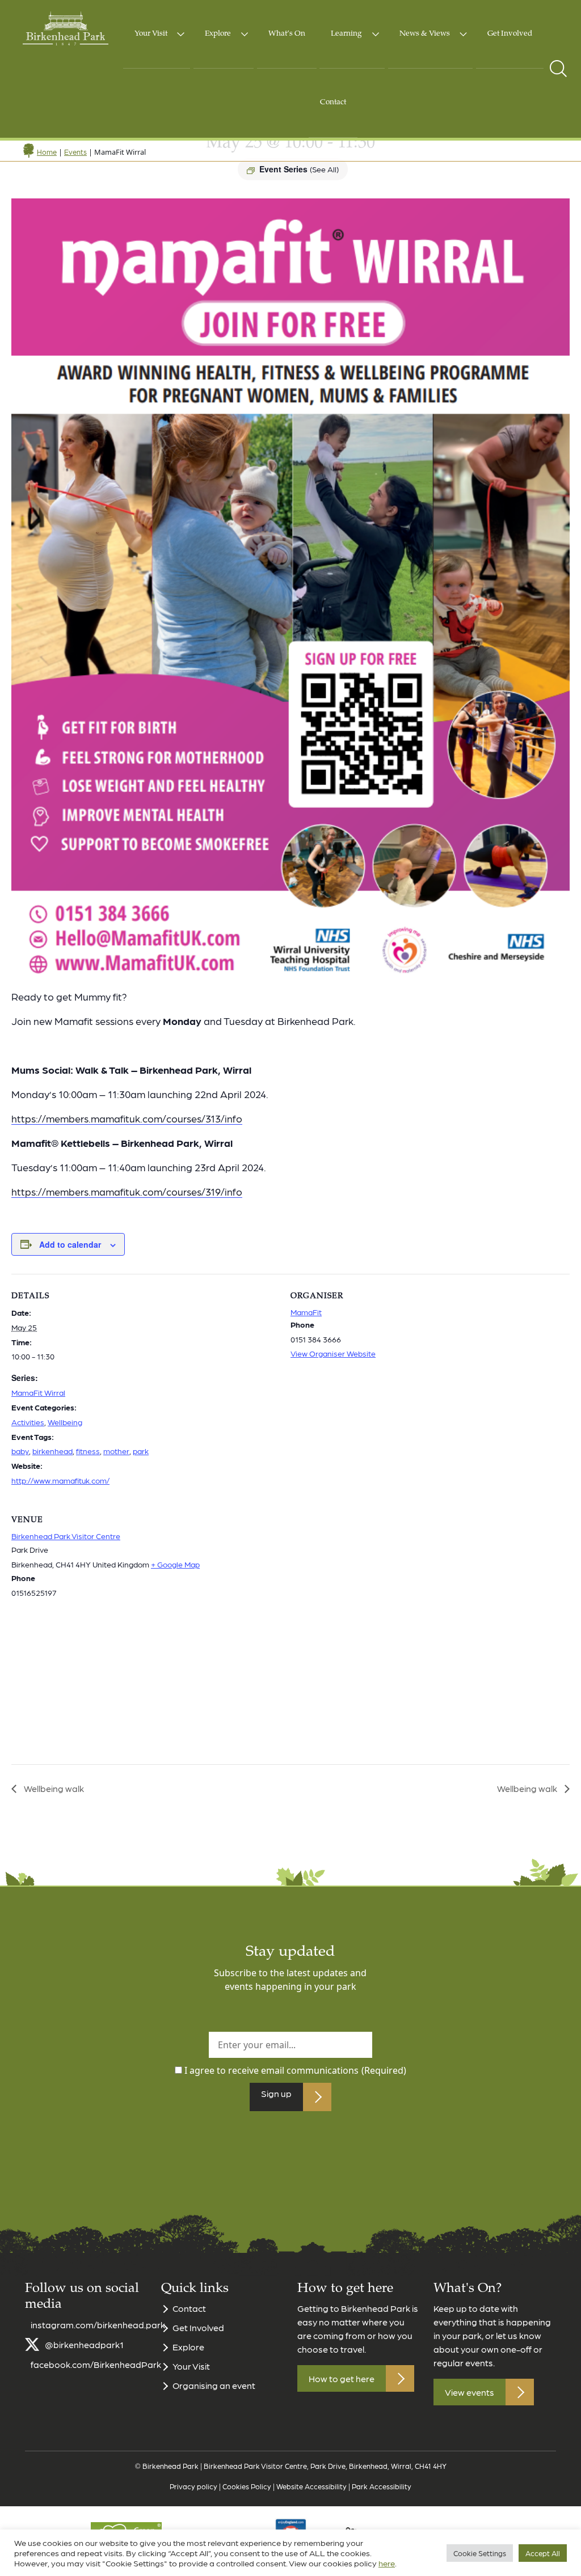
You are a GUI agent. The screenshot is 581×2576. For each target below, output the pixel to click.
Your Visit (151, 34)
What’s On (287, 34)
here (387, 2563)
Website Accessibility (311, 2486)
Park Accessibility (382, 2486)
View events (470, 2392)
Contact (333, 103)
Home (47, 152)
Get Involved (510, 34)
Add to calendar (70, 1244)
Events (75, 152)
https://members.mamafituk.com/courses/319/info (127, 1191)
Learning (346, 34)
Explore (218, 34)
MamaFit (306, 1312)
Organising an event (214, 2385)
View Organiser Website (333, 1353)
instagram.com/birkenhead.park (98, 2325)
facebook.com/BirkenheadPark (96, 2364)
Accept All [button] (543, 2553)
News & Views (425, 34)
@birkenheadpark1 (84, 2344)
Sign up (276, 2093)
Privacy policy (193, 2486)
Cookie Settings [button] (480, 2553)
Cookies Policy (247, 2486)
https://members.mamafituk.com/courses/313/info (127, 1118)
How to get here (342, 2378)
